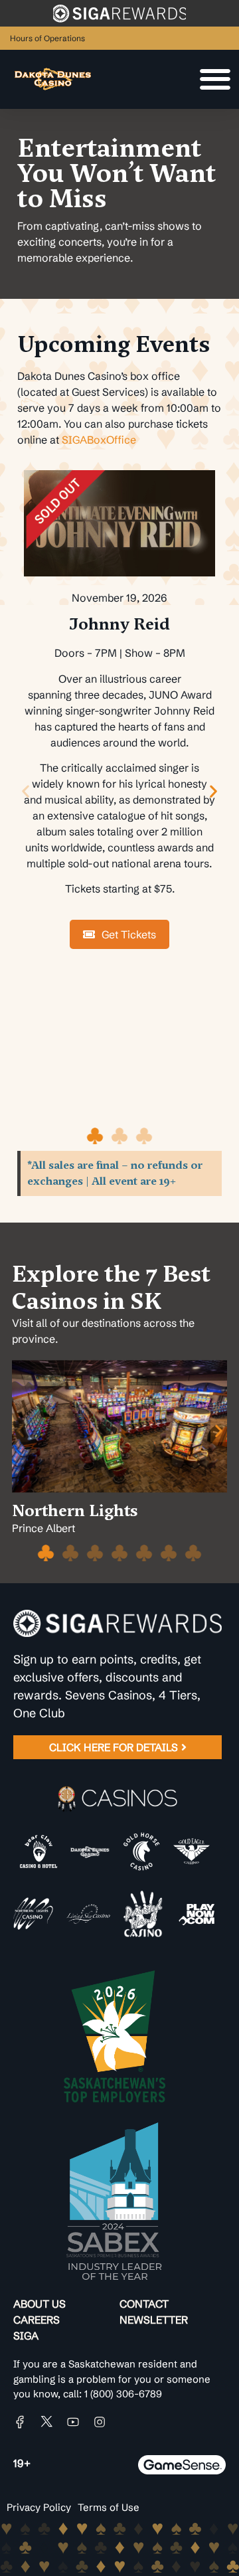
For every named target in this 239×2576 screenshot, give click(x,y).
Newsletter (154, 2320)
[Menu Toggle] (215, 79)
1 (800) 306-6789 (123, 2394)
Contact (144, 2304)
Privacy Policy (39, 2507)
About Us (40, 2304)
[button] (26, 791)
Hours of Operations (47, 38)
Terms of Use (109, 2507)
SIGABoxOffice (99, 440)
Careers (37, 2320)
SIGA (26, 2336)
